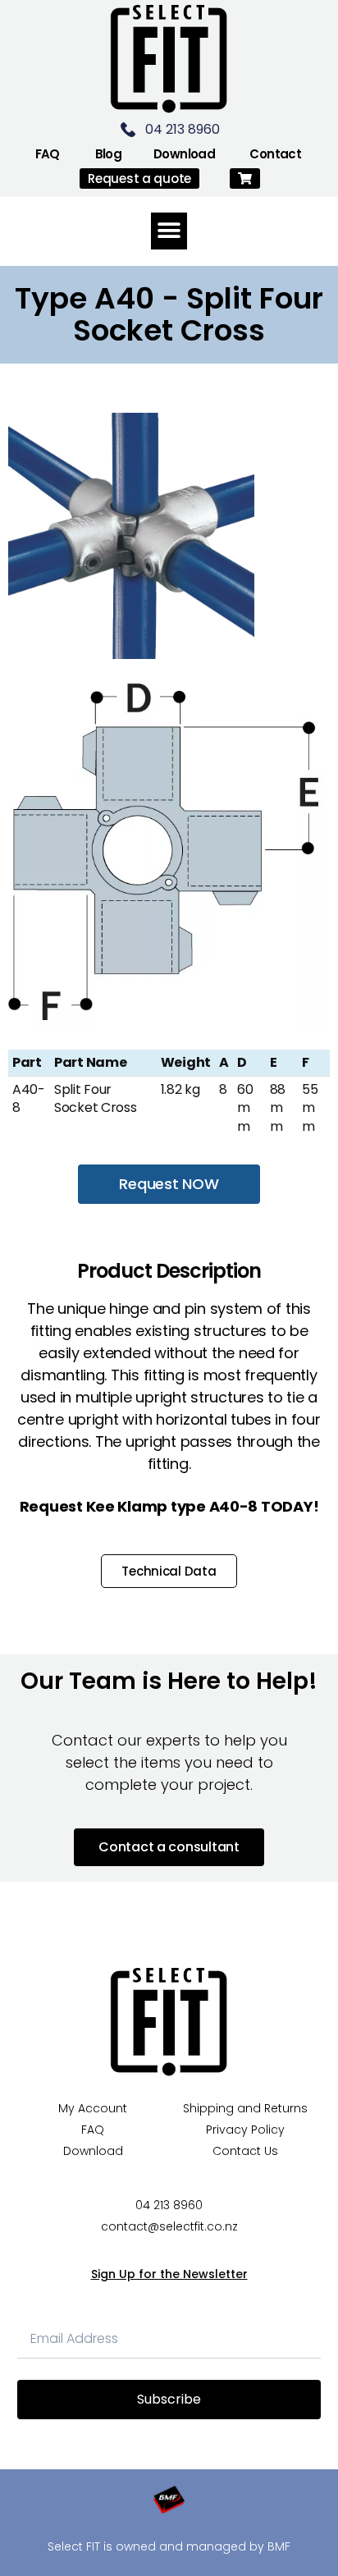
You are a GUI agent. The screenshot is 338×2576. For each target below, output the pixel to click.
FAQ (48, 154)
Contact (275, 154)
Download (184, 154)
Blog (109, 154)
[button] (245, 178)
